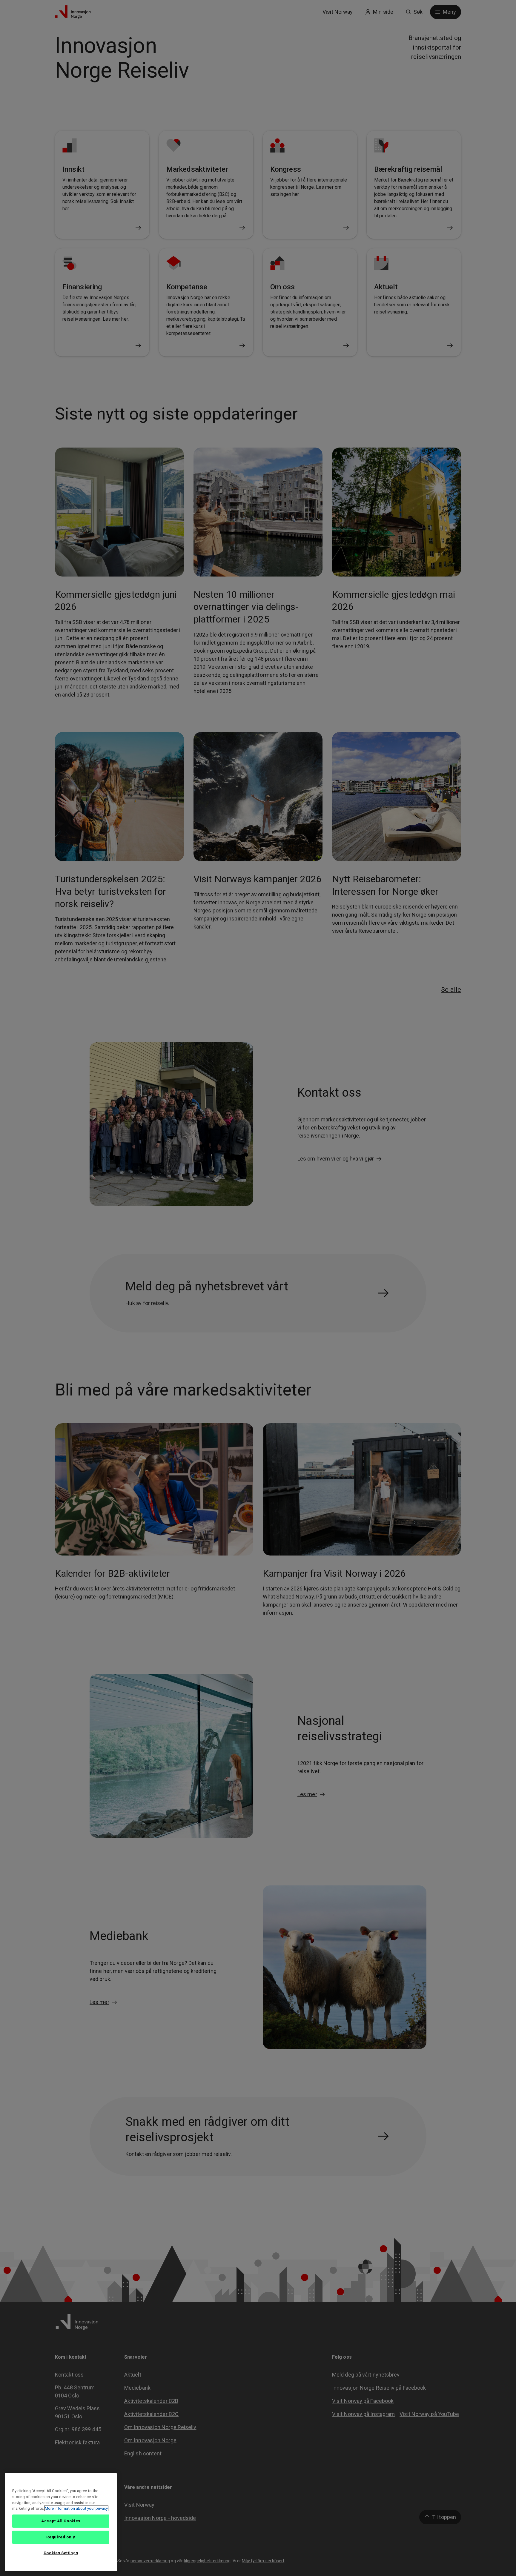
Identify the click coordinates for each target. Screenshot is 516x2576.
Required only (61, 2537)
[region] (61, 2522)
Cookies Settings (61, 2553)
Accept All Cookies (61, 2521)
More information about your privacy (76, 2508)
